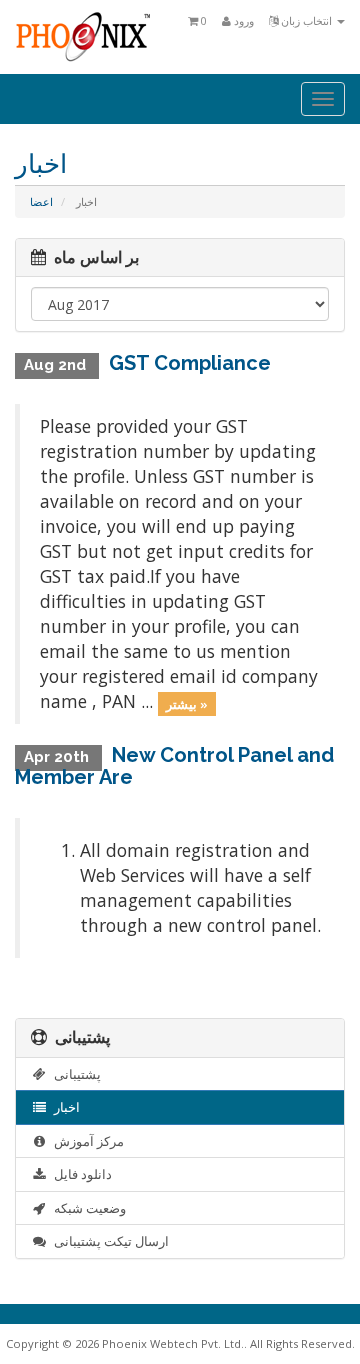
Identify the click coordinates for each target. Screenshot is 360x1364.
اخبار (64, 1107)
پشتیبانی (74, 1074)
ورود (242, 20)
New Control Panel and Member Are (174, 766)
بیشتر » (187, 703)
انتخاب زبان (306, 20)
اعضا (41, 201)
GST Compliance (190, 363)
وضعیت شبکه (87, 1208)
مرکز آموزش (86, 1141)
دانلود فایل (80, 1174)
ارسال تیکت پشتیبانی (108, 1241)
